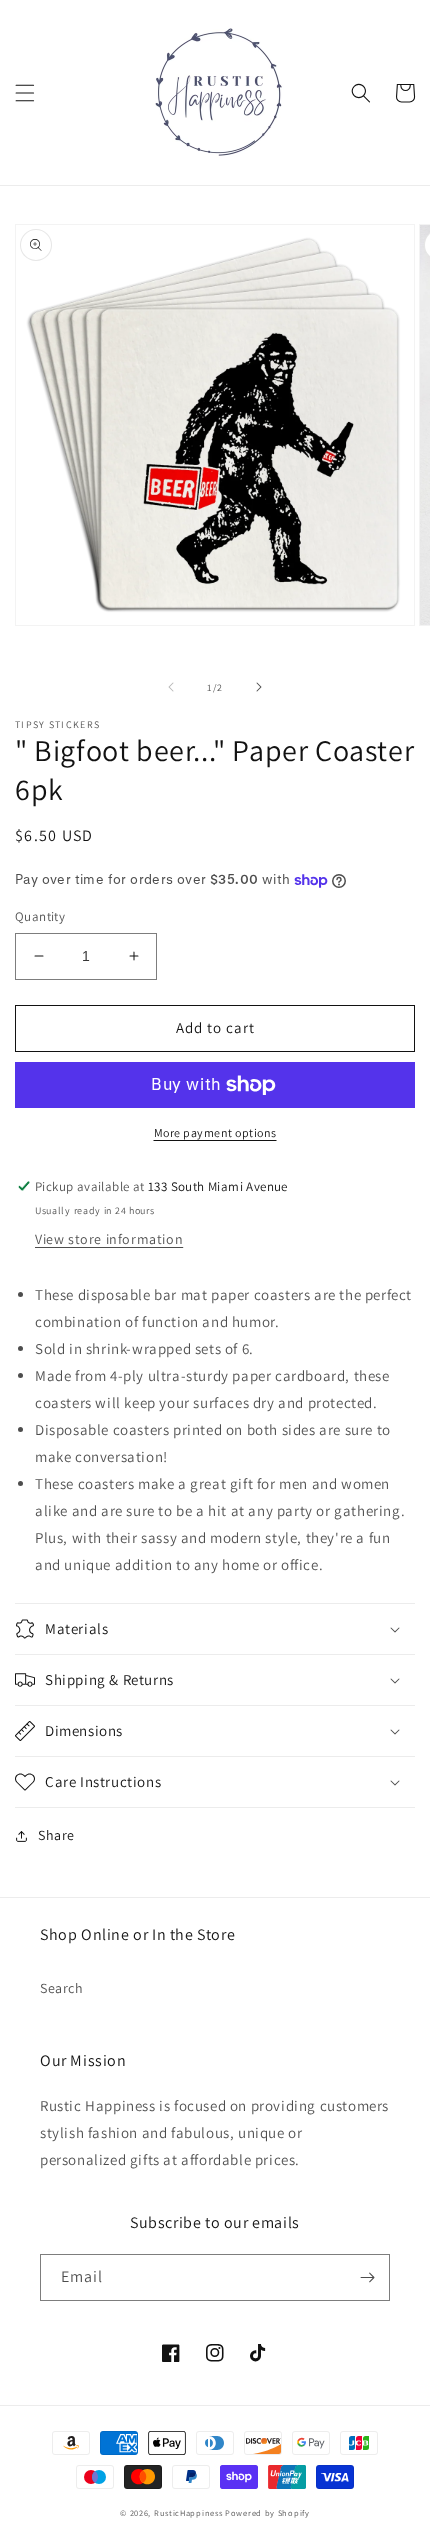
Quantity (40, 916)
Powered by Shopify (267, 2512)
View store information (109, 1239)
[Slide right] (259, 687)
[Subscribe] (367, 2277)
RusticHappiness (188, 2512)
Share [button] (56, 1835)
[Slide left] (171, 687)
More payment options (215, 1132)
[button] (25, 93)
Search (62, 1988)
